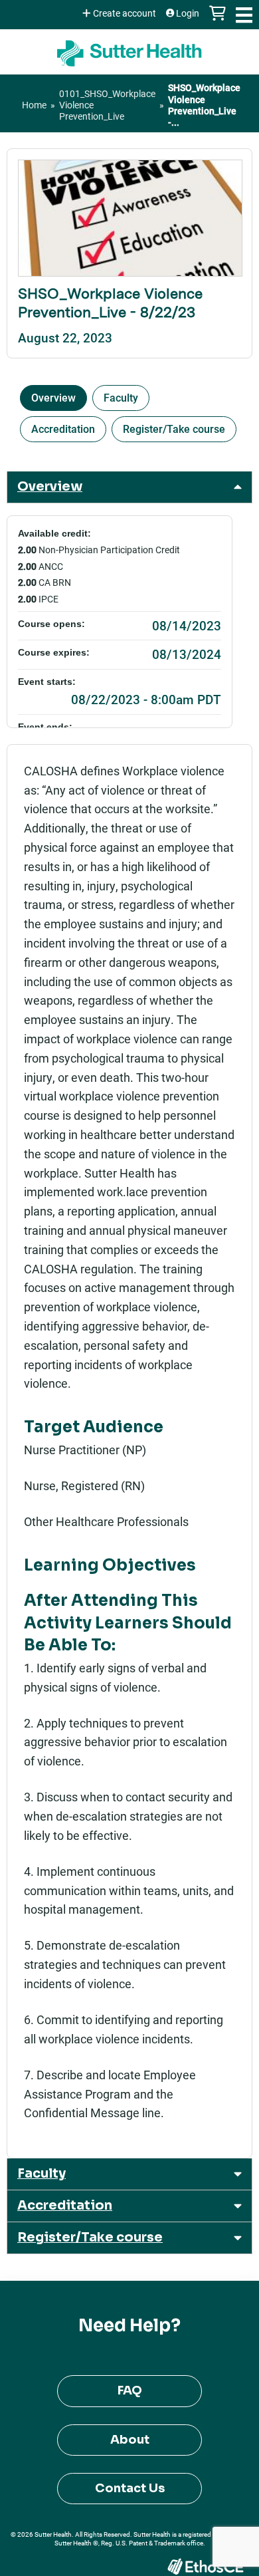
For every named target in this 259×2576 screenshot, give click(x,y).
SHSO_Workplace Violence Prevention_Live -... (204, 105)
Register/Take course (174, 429)
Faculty (121, 397)
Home (34, 105)
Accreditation (63, 429)
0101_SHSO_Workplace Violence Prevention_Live (107, 105)
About (130, 2440)
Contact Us (130, 2488)
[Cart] (217, 20)
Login (188, 13)
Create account (125, 13)
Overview (53, 397)
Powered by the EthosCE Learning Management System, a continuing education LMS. (205, 2566)
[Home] (129, 49)
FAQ (130, 2390)
